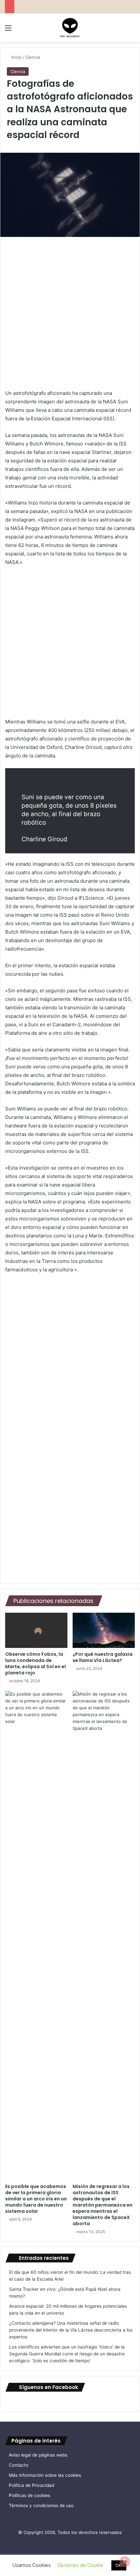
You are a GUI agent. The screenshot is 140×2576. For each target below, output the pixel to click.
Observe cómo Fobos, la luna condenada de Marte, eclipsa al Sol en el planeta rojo (35, 1663)
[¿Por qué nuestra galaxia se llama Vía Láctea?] (104, 1630)
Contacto (19, 2465)
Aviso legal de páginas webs (38, 2455)
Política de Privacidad (31, 2485)
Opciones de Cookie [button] (80, 2565)
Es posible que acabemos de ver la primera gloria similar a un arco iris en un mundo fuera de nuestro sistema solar (36, 2199)
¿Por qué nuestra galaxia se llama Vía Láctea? (103, 1657)
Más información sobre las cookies (45, 2475)
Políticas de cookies (29, 2495)
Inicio (16, 57)
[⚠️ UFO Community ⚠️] (70, 28)
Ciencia (33, 57)
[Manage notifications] (125, 2562)
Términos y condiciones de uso (41, 2506)
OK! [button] (119, 2565)
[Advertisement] (70, 316)
